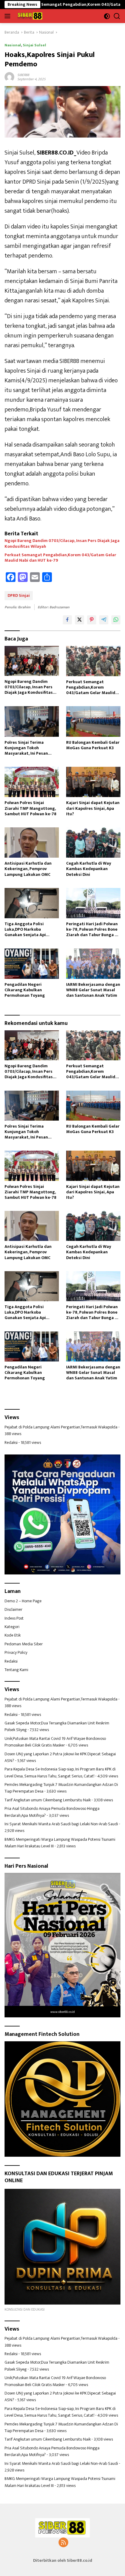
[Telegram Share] (104, 620)
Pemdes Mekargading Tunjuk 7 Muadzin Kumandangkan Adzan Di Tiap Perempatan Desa (61, 1788)
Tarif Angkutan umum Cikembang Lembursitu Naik (48, 1800)
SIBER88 (23, 75)
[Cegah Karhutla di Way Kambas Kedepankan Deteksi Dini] (93, 843)
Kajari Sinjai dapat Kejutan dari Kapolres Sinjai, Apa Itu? (93, 808)
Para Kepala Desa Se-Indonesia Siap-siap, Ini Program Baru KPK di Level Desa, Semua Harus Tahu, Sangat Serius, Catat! (60, 1772)
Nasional (13, 45)
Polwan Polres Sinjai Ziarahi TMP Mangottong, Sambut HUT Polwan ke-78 (30, 808)
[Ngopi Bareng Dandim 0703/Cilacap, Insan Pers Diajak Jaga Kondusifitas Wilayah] (32, 661)
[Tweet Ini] (79, 620)
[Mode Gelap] (107, 16)
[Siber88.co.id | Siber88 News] (29, 16)
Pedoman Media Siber (24, 1644)
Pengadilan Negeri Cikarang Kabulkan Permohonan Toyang (25, 990)
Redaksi (11, 1443)
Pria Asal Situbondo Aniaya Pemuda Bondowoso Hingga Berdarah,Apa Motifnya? (52, 1812)
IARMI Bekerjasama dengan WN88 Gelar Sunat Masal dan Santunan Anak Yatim (93, 990)
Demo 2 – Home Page (23, 1601)
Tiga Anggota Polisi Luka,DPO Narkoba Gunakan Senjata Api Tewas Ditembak (25, 930)
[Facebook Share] (67, 620)
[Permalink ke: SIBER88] (9, 76)
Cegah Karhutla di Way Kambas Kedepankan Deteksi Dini (89, 869)
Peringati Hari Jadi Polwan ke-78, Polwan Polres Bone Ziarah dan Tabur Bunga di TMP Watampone (92, 930)
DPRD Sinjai (19, 595)
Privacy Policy (16, 1652)
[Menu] (9, 16)
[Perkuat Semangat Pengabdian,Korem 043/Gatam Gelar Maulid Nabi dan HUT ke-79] (93, 661)
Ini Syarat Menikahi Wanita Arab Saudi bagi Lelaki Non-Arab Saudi (61, 1824)
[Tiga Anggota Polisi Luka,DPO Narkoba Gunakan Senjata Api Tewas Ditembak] (32, 903)
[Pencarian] (117, 16)
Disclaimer (14, 1609)
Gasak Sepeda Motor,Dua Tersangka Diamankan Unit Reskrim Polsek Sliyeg (57, 1726)
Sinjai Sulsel (34, 45)
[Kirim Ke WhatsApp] (116, 620)
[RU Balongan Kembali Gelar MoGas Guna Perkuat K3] (93, 721)
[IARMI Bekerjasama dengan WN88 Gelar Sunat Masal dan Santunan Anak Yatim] (93, 964)
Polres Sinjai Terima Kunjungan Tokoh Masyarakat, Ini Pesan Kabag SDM (26, 748)
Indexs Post (14, 1618)
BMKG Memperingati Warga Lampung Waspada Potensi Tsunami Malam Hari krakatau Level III (60, 1843)
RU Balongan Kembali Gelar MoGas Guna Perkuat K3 (93, 745)
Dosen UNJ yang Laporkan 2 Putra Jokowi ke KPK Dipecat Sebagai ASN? (60, 1757)
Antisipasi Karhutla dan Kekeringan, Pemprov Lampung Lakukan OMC (28, 869)
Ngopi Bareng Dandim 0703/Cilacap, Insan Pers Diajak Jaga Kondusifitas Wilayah (62, 543)
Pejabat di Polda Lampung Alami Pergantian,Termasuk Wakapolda (61, 1427)
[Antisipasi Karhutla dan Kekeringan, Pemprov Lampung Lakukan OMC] (32, 843)
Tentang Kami (16, 1670)
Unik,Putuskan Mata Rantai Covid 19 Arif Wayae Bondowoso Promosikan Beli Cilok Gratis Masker (55, 1742)
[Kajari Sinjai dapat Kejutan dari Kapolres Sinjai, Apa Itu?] (93, 782)
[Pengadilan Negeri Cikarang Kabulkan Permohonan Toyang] (32, 964)
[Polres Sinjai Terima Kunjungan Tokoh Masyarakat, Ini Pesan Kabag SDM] (32, 721)
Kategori (12, 1627)
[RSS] (63, 2543)
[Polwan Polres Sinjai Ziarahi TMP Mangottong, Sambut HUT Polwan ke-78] (32, 782)
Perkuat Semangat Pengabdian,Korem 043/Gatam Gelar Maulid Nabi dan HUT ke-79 (60, 558)
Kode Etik (13, 1635)
